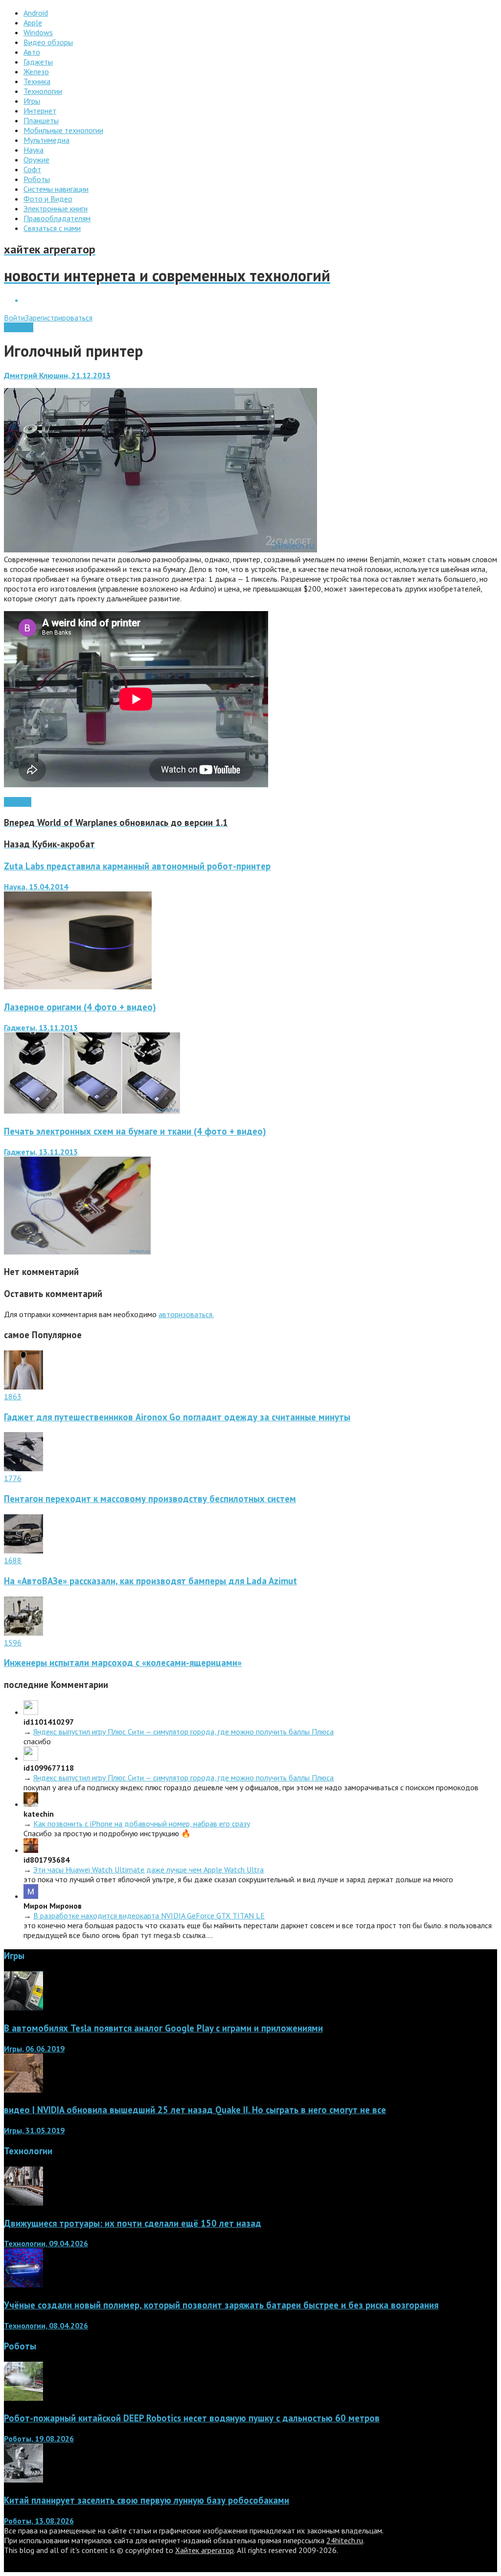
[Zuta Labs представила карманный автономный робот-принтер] (78, 986)
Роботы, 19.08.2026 (39, 2439)
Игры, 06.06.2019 (34, 2049)
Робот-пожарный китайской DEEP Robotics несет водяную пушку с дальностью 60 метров (192, 2418)
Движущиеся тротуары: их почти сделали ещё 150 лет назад (133, 2223)
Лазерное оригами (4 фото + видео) (80, 1007)
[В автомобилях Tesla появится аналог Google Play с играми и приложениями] (23, 2007)
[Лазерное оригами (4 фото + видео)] (92, 1111)
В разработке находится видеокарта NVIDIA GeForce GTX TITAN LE (149, 1915)
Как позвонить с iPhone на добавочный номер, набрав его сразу (142, 1824)
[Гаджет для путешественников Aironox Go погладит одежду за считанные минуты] (23, 1387)
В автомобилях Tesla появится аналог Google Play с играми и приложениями (163, 2028)
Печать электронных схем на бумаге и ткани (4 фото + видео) (135, 1131)
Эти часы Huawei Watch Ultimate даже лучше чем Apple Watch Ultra (148, 1869)
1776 (13, 1478)
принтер (18, 802)
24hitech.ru (345, 2540)
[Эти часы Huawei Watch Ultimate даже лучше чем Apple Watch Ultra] (31, 1850)
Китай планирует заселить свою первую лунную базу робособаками (147, 2500)
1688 (13, 1560)
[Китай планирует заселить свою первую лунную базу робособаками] (23, 2480)
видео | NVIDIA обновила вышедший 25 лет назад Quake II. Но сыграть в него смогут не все (195, 2110)
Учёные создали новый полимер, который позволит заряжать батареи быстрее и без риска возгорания (221, 2305)
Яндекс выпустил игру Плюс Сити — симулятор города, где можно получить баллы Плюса (183, 1732)
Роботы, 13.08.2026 (39, 2521)
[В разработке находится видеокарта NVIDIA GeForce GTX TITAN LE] (31, 1896)
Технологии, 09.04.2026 (46, 2243)
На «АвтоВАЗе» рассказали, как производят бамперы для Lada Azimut (150, 1581)
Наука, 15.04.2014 (36, 887)
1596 (13, 1642)
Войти (14, 318)
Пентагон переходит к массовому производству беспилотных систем (150, 1499)
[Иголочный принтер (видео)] (160, 549)
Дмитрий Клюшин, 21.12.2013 (57, 375)
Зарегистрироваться (59, 318)
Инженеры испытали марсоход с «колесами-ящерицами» (123, 1663)
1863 (13, 1396)
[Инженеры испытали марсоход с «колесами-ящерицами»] (23, 1633)
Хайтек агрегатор (205, 2550)
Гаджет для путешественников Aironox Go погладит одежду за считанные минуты (177, 1417)
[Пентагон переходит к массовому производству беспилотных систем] (23, 1468)
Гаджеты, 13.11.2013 (41, 1027)
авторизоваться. (186, 1314)
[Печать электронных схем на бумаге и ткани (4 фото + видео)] (77, 1252)
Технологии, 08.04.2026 (46, 2325)
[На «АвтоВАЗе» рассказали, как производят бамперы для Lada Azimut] (23, 1550)
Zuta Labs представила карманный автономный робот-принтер (137, 866)
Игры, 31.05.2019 (34, 2130)
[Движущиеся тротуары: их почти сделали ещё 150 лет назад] (23, 2203)
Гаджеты (19, 327)
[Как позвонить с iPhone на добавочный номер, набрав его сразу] (31, 1804)
